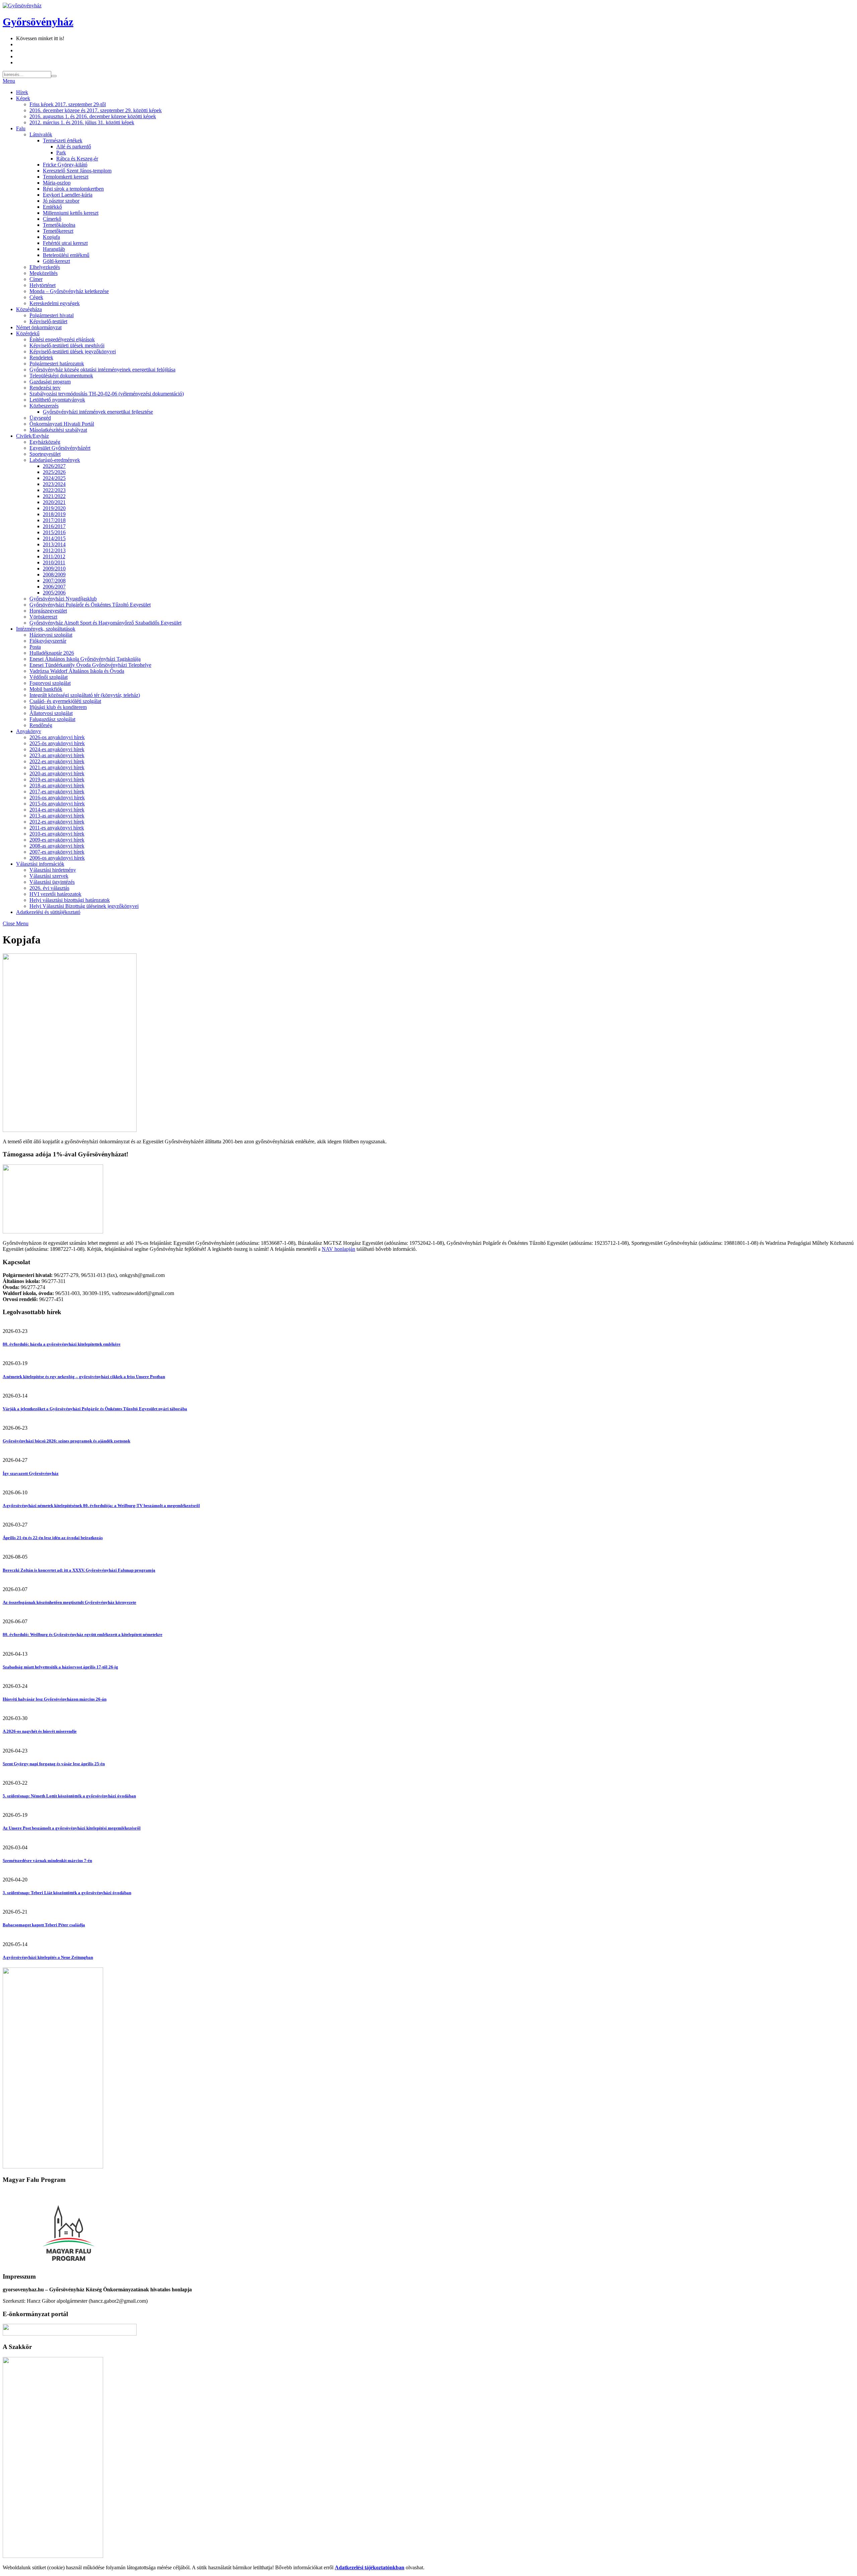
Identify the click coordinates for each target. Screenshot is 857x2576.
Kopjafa (51, 237)
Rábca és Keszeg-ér (77, 159)
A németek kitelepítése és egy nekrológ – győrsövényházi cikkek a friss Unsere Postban (84, 1377)
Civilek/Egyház (32, 436)
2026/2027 (54, 466)
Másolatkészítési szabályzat (58, 430)
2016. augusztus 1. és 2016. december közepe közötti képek (93, 116)
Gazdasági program (50, 382)
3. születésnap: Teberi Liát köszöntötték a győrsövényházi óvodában (67, 1893)
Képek (23, 98)
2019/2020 (54, 508)
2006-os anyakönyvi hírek (57, 858)
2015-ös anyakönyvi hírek (57, 804)
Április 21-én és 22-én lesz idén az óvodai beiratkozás (53, 1538)
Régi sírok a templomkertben (73, 189)
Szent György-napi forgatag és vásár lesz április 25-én (54, 1764)
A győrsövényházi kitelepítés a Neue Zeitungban (48, 1957)
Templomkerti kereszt (66, 177)
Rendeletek (41, 357)
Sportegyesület (45, 454)
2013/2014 (54, 544)
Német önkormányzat (39, 327)
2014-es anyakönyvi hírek (57, 810)
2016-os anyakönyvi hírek (57, 798)
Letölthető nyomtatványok (57, 400)
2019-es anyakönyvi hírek (57, 779)
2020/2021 (54, 502)
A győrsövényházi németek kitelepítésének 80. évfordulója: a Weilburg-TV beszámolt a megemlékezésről (101, 1506)
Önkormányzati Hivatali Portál (62, 424)
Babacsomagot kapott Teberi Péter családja (44, 1925)
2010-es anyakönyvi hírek (57, 834)
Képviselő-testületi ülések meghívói (67, 345)
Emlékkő (52, 207)
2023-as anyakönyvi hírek (57, 755)
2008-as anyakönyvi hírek (57, 846)
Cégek (36, 297)
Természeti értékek (63, 140)
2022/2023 (54, 490)
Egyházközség (45, 442)
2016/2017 (54, 526)
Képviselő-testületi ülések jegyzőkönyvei (73, 351)
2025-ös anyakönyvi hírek (57, 743)
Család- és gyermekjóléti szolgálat (65, 701)
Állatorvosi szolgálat (51, 713)
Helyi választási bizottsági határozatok (70, 900)
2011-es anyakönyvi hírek (57, 828)
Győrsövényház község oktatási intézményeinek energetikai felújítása (102, 370)
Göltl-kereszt (56, 261)
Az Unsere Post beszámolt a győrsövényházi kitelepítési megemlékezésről (72, 1828)
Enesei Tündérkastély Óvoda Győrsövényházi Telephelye (90, 665)
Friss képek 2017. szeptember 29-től (68, 104)
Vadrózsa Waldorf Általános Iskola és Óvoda (77, 671)
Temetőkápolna (59, 225)
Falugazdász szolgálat (52, 719)
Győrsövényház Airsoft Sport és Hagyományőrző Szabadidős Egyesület (105, 623)
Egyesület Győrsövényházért (60, 448)
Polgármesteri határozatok (57, 364)
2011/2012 (54, 556)
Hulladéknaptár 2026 (52, 653)
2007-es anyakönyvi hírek (57, 852)
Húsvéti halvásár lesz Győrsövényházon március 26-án (55, 1699)
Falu (21, 128)
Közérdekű (28, 333)
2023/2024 (54, 484)
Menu (9, 81)
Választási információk (40, 864)
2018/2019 (54, 514)
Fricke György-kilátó (65, 165)
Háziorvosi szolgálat (51, 635)
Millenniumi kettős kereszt (71, 213)
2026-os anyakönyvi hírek (57, 737)
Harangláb (54, 249)
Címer (36, 279)
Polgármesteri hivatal (52, 315)
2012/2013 (54, 550)
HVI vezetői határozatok (55, 894)
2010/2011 (54, 562)
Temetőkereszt (58, 231)
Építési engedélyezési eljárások (62, 339)
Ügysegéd (40, 418)
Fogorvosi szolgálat (50, 683)
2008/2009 (54, 575)
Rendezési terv (45, 388)
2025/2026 (54, 472)
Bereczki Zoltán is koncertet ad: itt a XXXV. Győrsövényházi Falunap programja (79, 1570)
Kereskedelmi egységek (55, 303)
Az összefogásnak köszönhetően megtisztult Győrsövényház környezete (69, 1602)
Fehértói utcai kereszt (65, 243)
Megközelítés (44, 273)
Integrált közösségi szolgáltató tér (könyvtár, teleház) (85, 695)
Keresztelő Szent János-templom (77, 171)
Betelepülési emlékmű (66, 255)
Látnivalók (41, 134)
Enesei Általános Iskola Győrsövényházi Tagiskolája (85, 659)
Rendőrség (41, 725)
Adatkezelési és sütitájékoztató (48, 912)
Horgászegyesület (48, 611)
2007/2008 (54, 581)
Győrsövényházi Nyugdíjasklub (63, 599)
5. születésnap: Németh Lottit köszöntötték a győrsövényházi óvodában (69, 1796)
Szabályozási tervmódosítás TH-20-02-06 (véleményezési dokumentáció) (107, 394)
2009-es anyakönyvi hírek (57, 840)
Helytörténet (43, 285)
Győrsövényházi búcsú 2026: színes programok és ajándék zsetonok (66, 1441)
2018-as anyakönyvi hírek (57, 785)
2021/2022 (54, 496)
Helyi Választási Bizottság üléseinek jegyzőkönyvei (84, 906)
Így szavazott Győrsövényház (31, 1473)
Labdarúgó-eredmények (55, 460)
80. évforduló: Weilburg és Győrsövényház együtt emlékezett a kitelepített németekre (83, 1634)
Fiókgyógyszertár (48, 641)
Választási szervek (49, 876)
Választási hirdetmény (53, 870)
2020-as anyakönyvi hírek (57, 773)
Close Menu (16, 923)
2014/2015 (54, 538)
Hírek (22, 92)
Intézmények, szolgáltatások (46, 629)
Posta (35, 647)
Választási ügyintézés (52, 882)
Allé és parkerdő (74, 147)
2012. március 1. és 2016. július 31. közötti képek (82, 122)
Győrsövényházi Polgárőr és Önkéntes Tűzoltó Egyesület (90, 605)
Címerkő (52, 219)
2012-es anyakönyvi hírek (57, 822)
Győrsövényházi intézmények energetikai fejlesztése (98, 412)
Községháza (29, 309)
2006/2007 (54, 587)
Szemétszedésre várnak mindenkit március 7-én (47, 1861)
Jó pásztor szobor (61, 201)
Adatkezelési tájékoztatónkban (370, 2567)
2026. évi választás (49, 888)
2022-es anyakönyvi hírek (57, 761)
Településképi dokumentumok (61, 376)
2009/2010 (54, 568)
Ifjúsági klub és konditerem (58, 707)
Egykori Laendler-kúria (68, 195)
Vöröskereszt (43, 617)
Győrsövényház (38, 22)
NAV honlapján (338, 1249)
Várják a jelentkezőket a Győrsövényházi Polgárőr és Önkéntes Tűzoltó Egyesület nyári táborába (95, 1409)
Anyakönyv (29, 731)
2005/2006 (54, 593)
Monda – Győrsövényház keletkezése (69, 291)
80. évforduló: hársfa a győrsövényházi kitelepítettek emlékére (62, 1344)
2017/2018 (54, 520)
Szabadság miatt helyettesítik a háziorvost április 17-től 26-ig (60, 1667)
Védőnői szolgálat (49, 677)
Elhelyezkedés (45, 267)
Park (61, 153)
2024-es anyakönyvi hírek (57, 749)
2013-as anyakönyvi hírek (57, 816)
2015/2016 (54, 532)
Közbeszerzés (44, 406)
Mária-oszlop (57, 183)
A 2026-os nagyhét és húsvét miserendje (40, 1731)
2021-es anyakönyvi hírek (57, 767)
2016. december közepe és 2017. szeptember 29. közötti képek (96, 110)
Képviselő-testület (48, 321)
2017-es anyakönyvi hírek (57, 792)
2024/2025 (54, 478)
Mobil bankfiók (46, 689)
